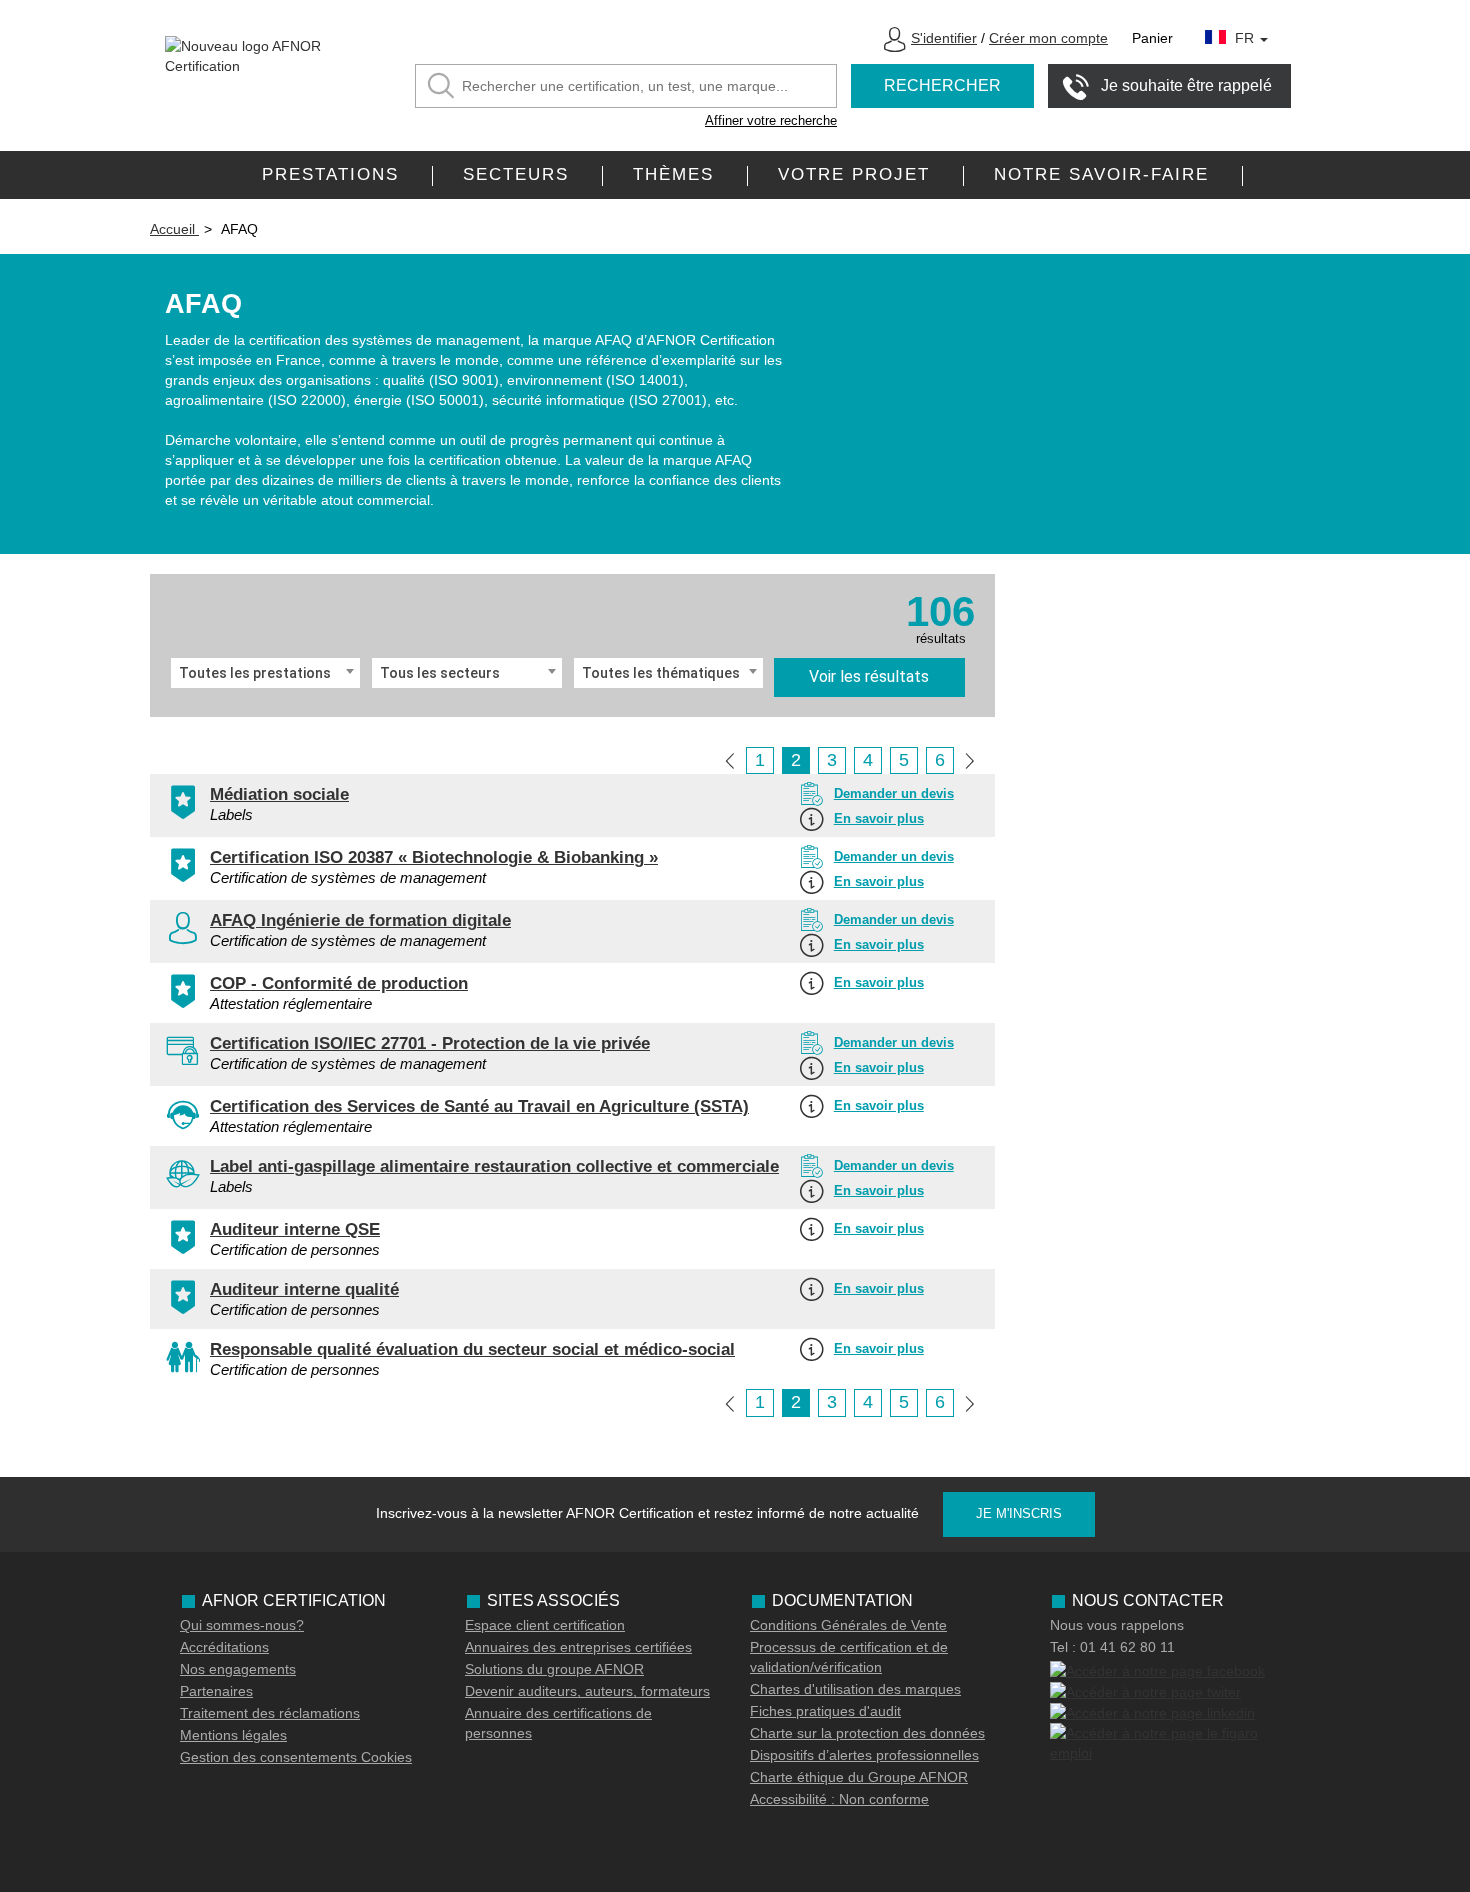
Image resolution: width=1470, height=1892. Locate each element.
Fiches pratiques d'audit (825, 1711)
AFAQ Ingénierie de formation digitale (360, 920)
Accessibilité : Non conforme (839, 1799)
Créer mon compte (1048, 38)
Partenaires (216, 1691)
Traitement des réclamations (270, 1713)
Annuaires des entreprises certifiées (578, 1647)
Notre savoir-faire (1101, 174)
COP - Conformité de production (339, 983)
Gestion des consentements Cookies (296, 1757)
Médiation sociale (279, 794)
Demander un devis (894, 793)
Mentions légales (233, 1735)
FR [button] (1246, 38)
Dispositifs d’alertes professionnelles (864, 1755)
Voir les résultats (869, 676)
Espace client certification (545, 1625)
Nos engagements (238, 1669)
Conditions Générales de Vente (848, 1625)
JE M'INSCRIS (1019, 1513)
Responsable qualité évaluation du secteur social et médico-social (472, 1349)
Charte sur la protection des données (867, 1733)
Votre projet (854, 174)
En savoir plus (879, 818)
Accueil (174, 229)
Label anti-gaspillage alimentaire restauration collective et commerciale (494, 1166)
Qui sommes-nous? (242, 1625)
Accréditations (224, 1647)
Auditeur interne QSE (295, 1229)
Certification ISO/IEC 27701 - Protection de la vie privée (430, 1043)
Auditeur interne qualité (304, 1289)
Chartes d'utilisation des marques (855, 1689)
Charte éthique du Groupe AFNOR (859, 1777)
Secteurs (516, 174)
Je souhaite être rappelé (1186, 85)
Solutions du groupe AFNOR (554, 1669)
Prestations (330, 174)
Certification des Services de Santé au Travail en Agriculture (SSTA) (479, 1106)
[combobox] (265, 673)
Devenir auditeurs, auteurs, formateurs (587, 1691)
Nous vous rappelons (1117, 1625)
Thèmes (673, 174)
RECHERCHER (942, 85)
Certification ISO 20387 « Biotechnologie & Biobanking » (434, 857)
